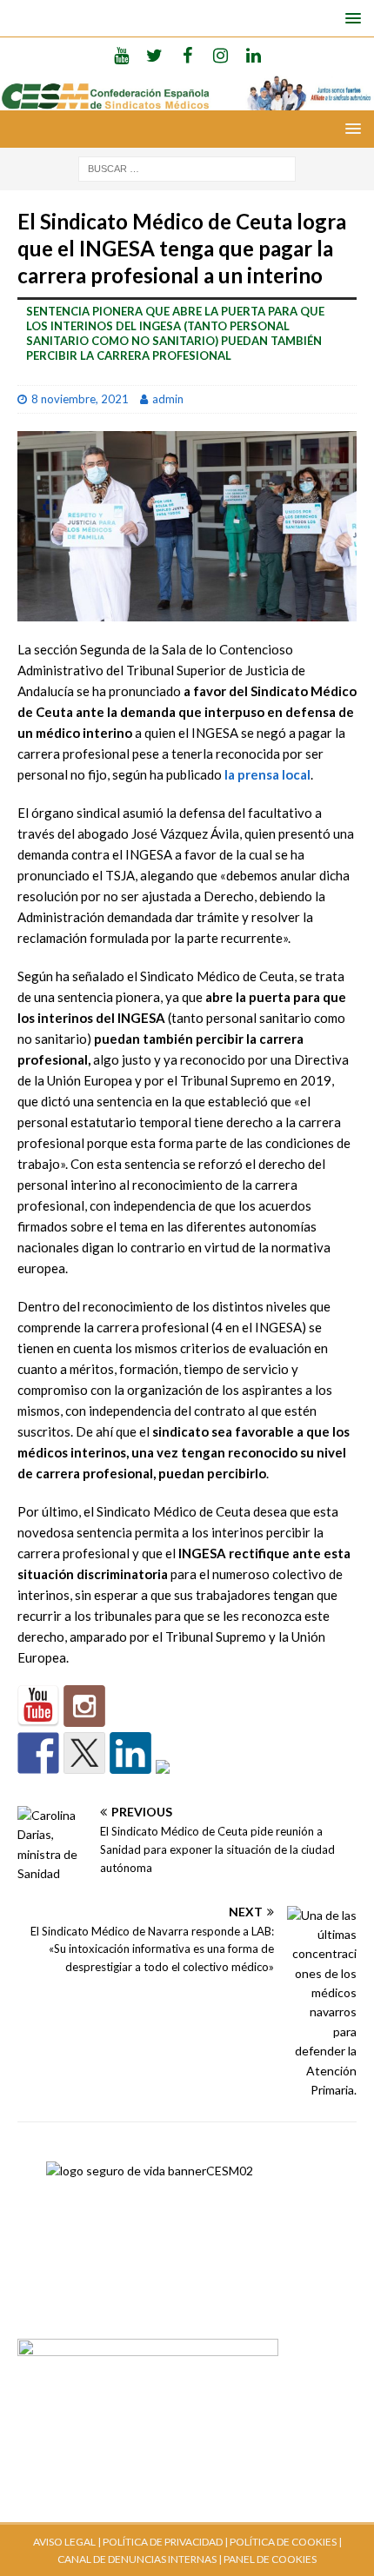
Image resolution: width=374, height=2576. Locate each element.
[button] (350, 18)
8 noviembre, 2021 (80, 399)
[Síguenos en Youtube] (38, 1706)
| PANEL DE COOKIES (267, 2559)
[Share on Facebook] (38, 1753)
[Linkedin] (254, 55)
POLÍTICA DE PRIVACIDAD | (165, 2542)
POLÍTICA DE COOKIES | (286, 2542)
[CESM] (84, 1706)
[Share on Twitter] (84, 1753)
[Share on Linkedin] (130, 1753)
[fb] (187, 55)
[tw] (154, 55)
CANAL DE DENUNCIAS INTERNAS (137, 2559)
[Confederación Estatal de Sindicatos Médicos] (187, 100)
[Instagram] (220, 55)
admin (168, 399)
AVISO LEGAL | (67, 2542)
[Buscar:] (187, 167)
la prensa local (267, 774)
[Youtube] (121, 55)
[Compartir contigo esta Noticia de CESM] (177, 1781)
